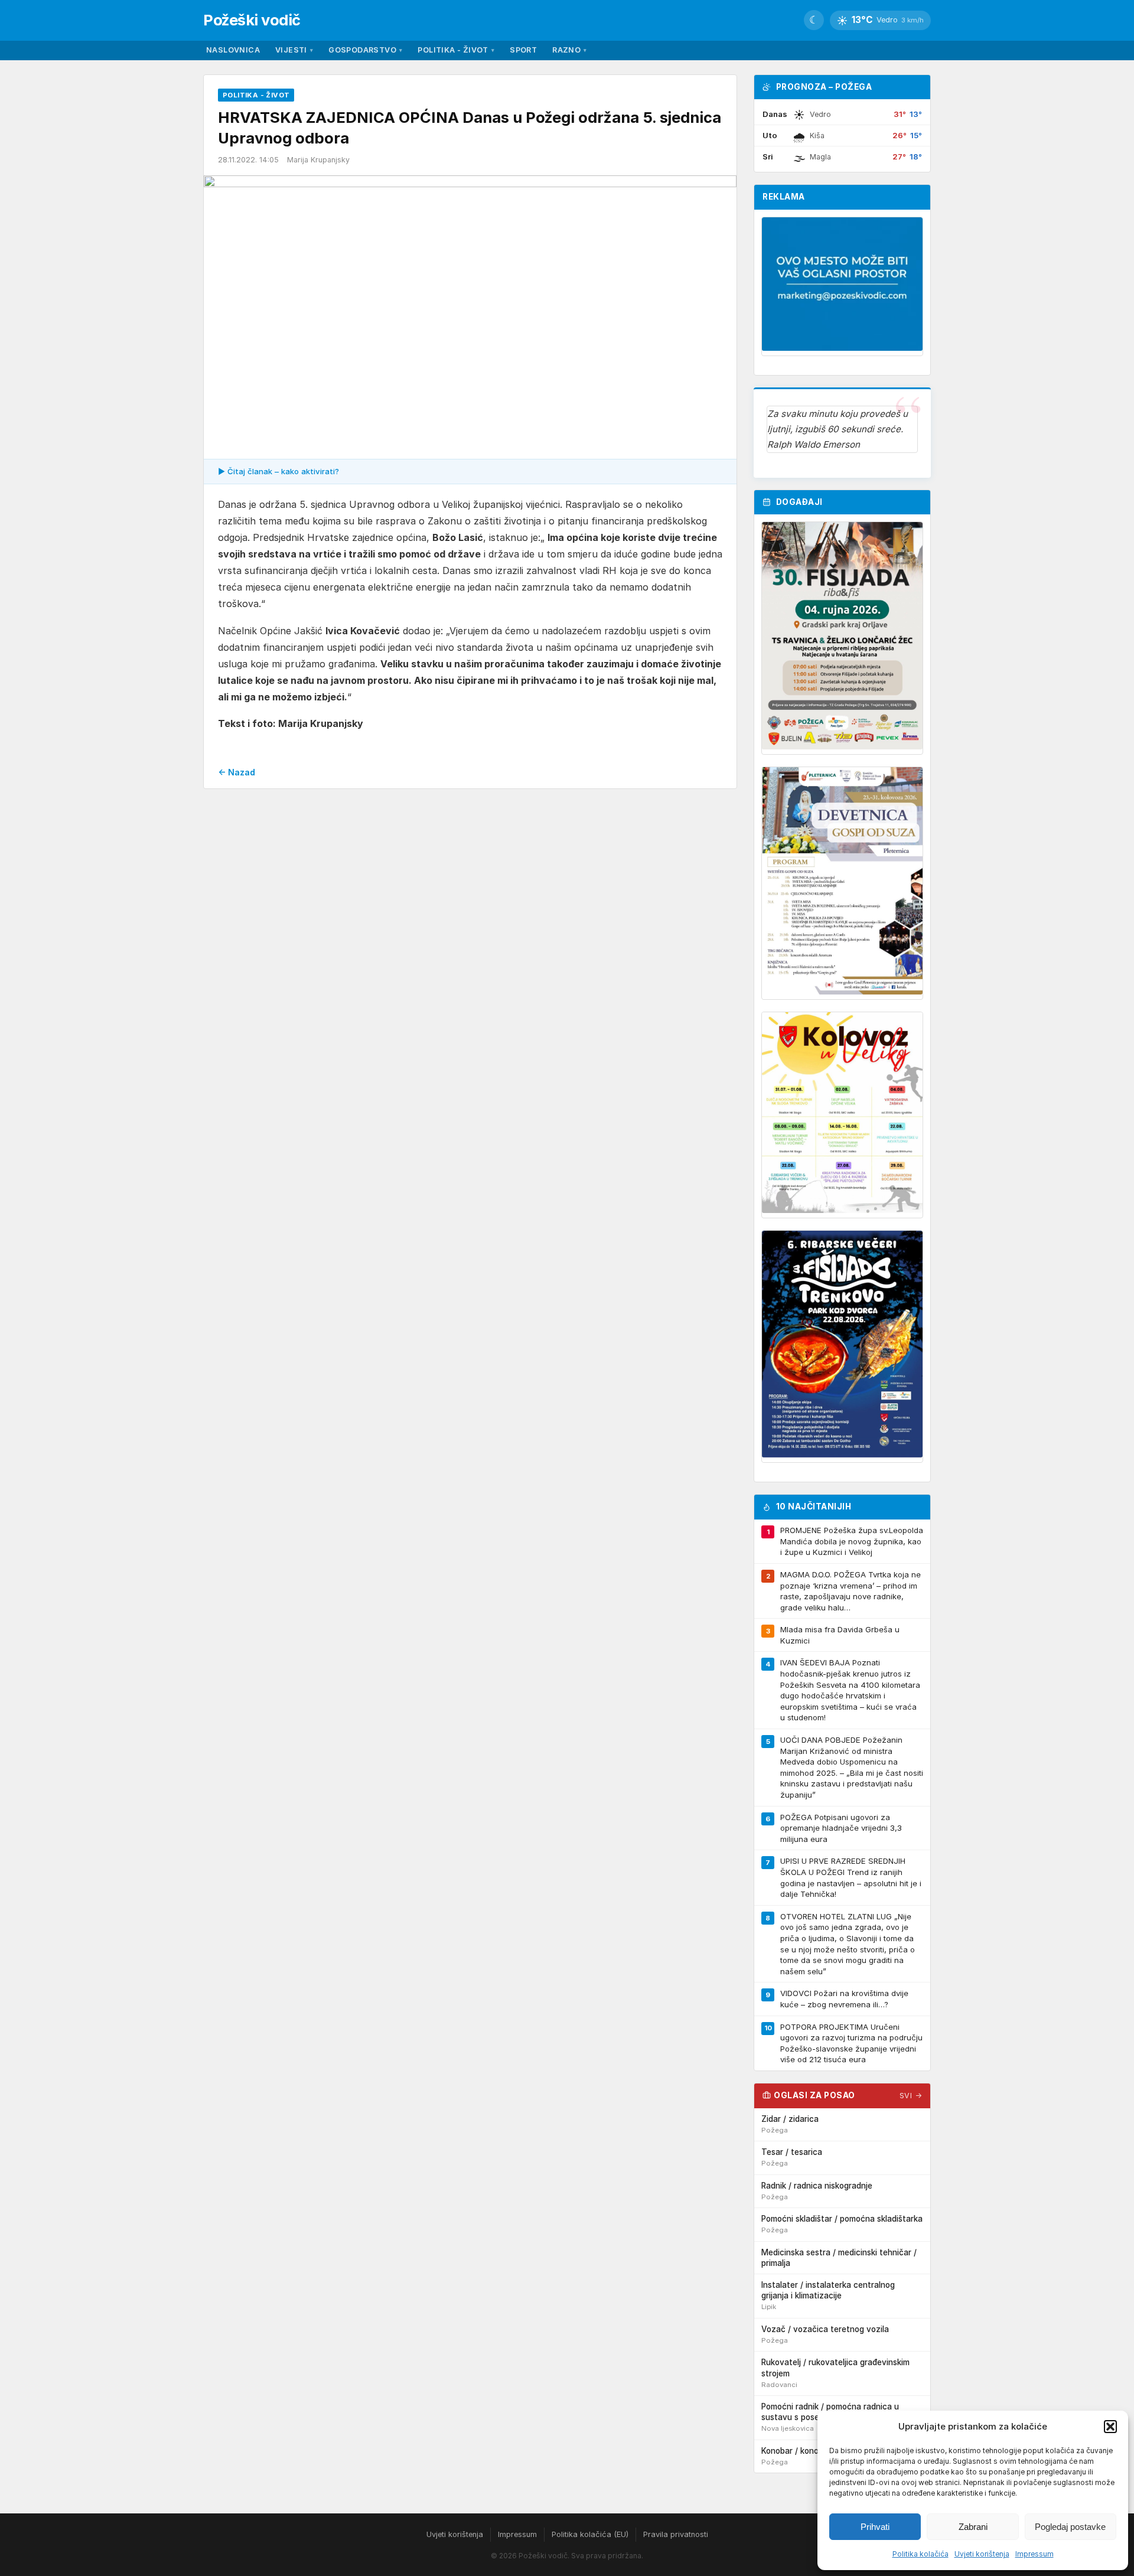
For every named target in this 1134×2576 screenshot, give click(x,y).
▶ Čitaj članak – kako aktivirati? (278, 471)
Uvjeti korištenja (982, 2554)
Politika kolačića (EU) (590, 2534)
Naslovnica (233, 50)
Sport (523, 50)
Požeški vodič (252, 20)
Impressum (1034, 2554)
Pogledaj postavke (1070, 2527)
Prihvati (875, 2527)
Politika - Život (456, 50)
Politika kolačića (920, 2554)
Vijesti (294, 50)
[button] (1110, 2427)
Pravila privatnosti (676, 2534)
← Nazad (237, 772)
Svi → (911, 2096)
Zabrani (973, 2527)
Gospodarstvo (365, 50)
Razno (569, 50)
